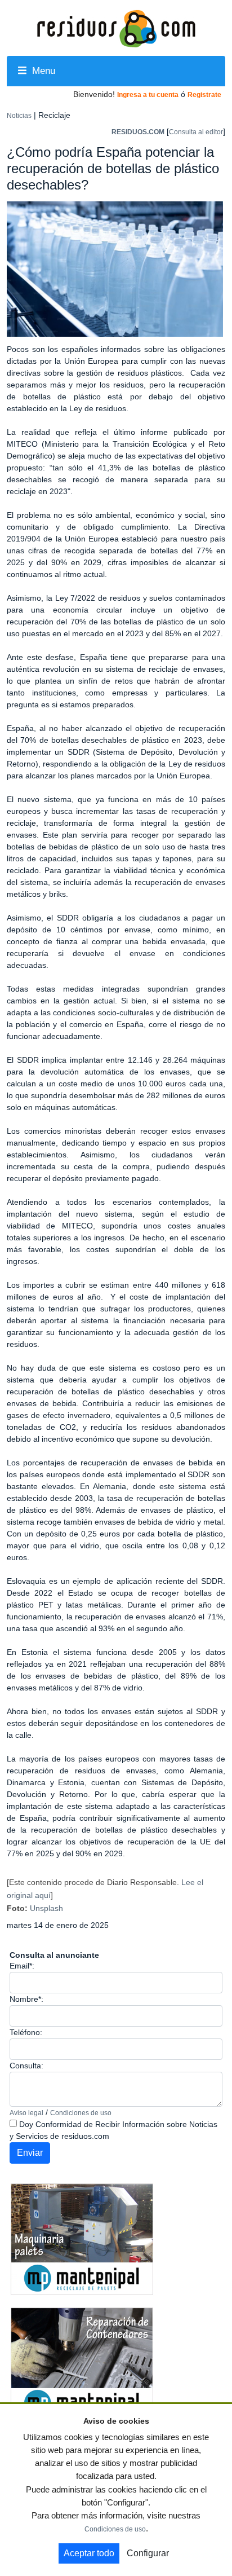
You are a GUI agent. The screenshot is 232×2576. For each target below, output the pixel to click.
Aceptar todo (89, 2553)
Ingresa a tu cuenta (148, 95)
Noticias (19, 116)
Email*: (22, 1966)
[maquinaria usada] (82, 2239)
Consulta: (26, 2066)
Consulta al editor (196, 132)
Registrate (204, 95)
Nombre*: (26, 1999)
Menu (42, 71)
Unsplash (46, 1908)
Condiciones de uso (81, 2113)
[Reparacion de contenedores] (82, 2363)
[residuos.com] (116, 28)
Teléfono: (26, 2032)
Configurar (148, 2553)
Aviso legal (26, 2113)
